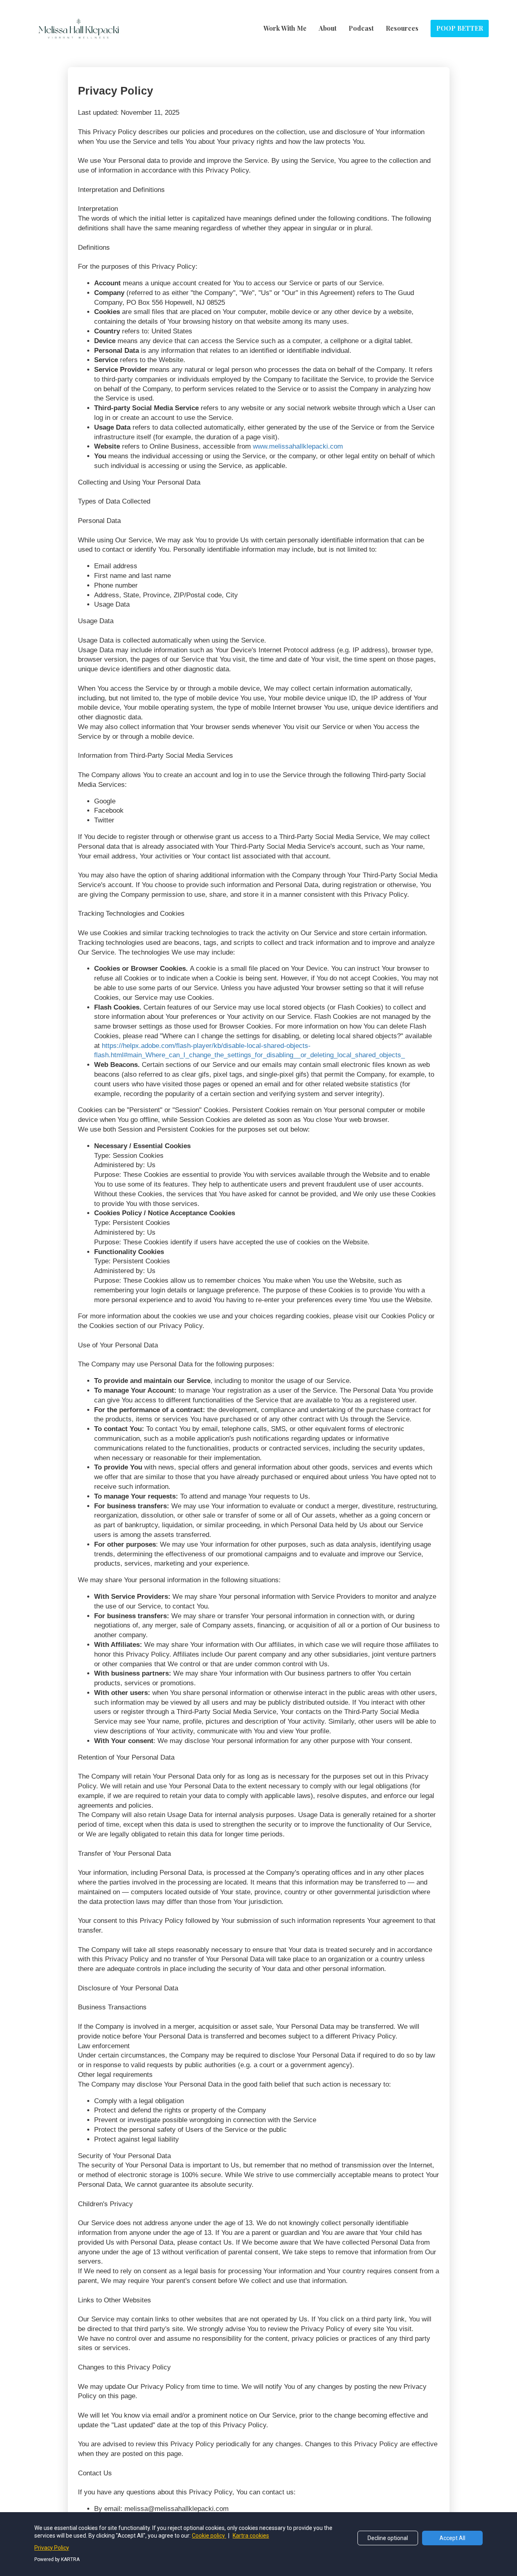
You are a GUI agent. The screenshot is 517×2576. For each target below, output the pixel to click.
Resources (402, 28)
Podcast (361, 28)
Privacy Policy (52, 2548)
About (328, 28)
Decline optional (388, 2538)
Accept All (452, 2538)
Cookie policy (209, 2536)
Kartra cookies (251, 2536)
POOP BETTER (460, 28)
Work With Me (285, 28)
